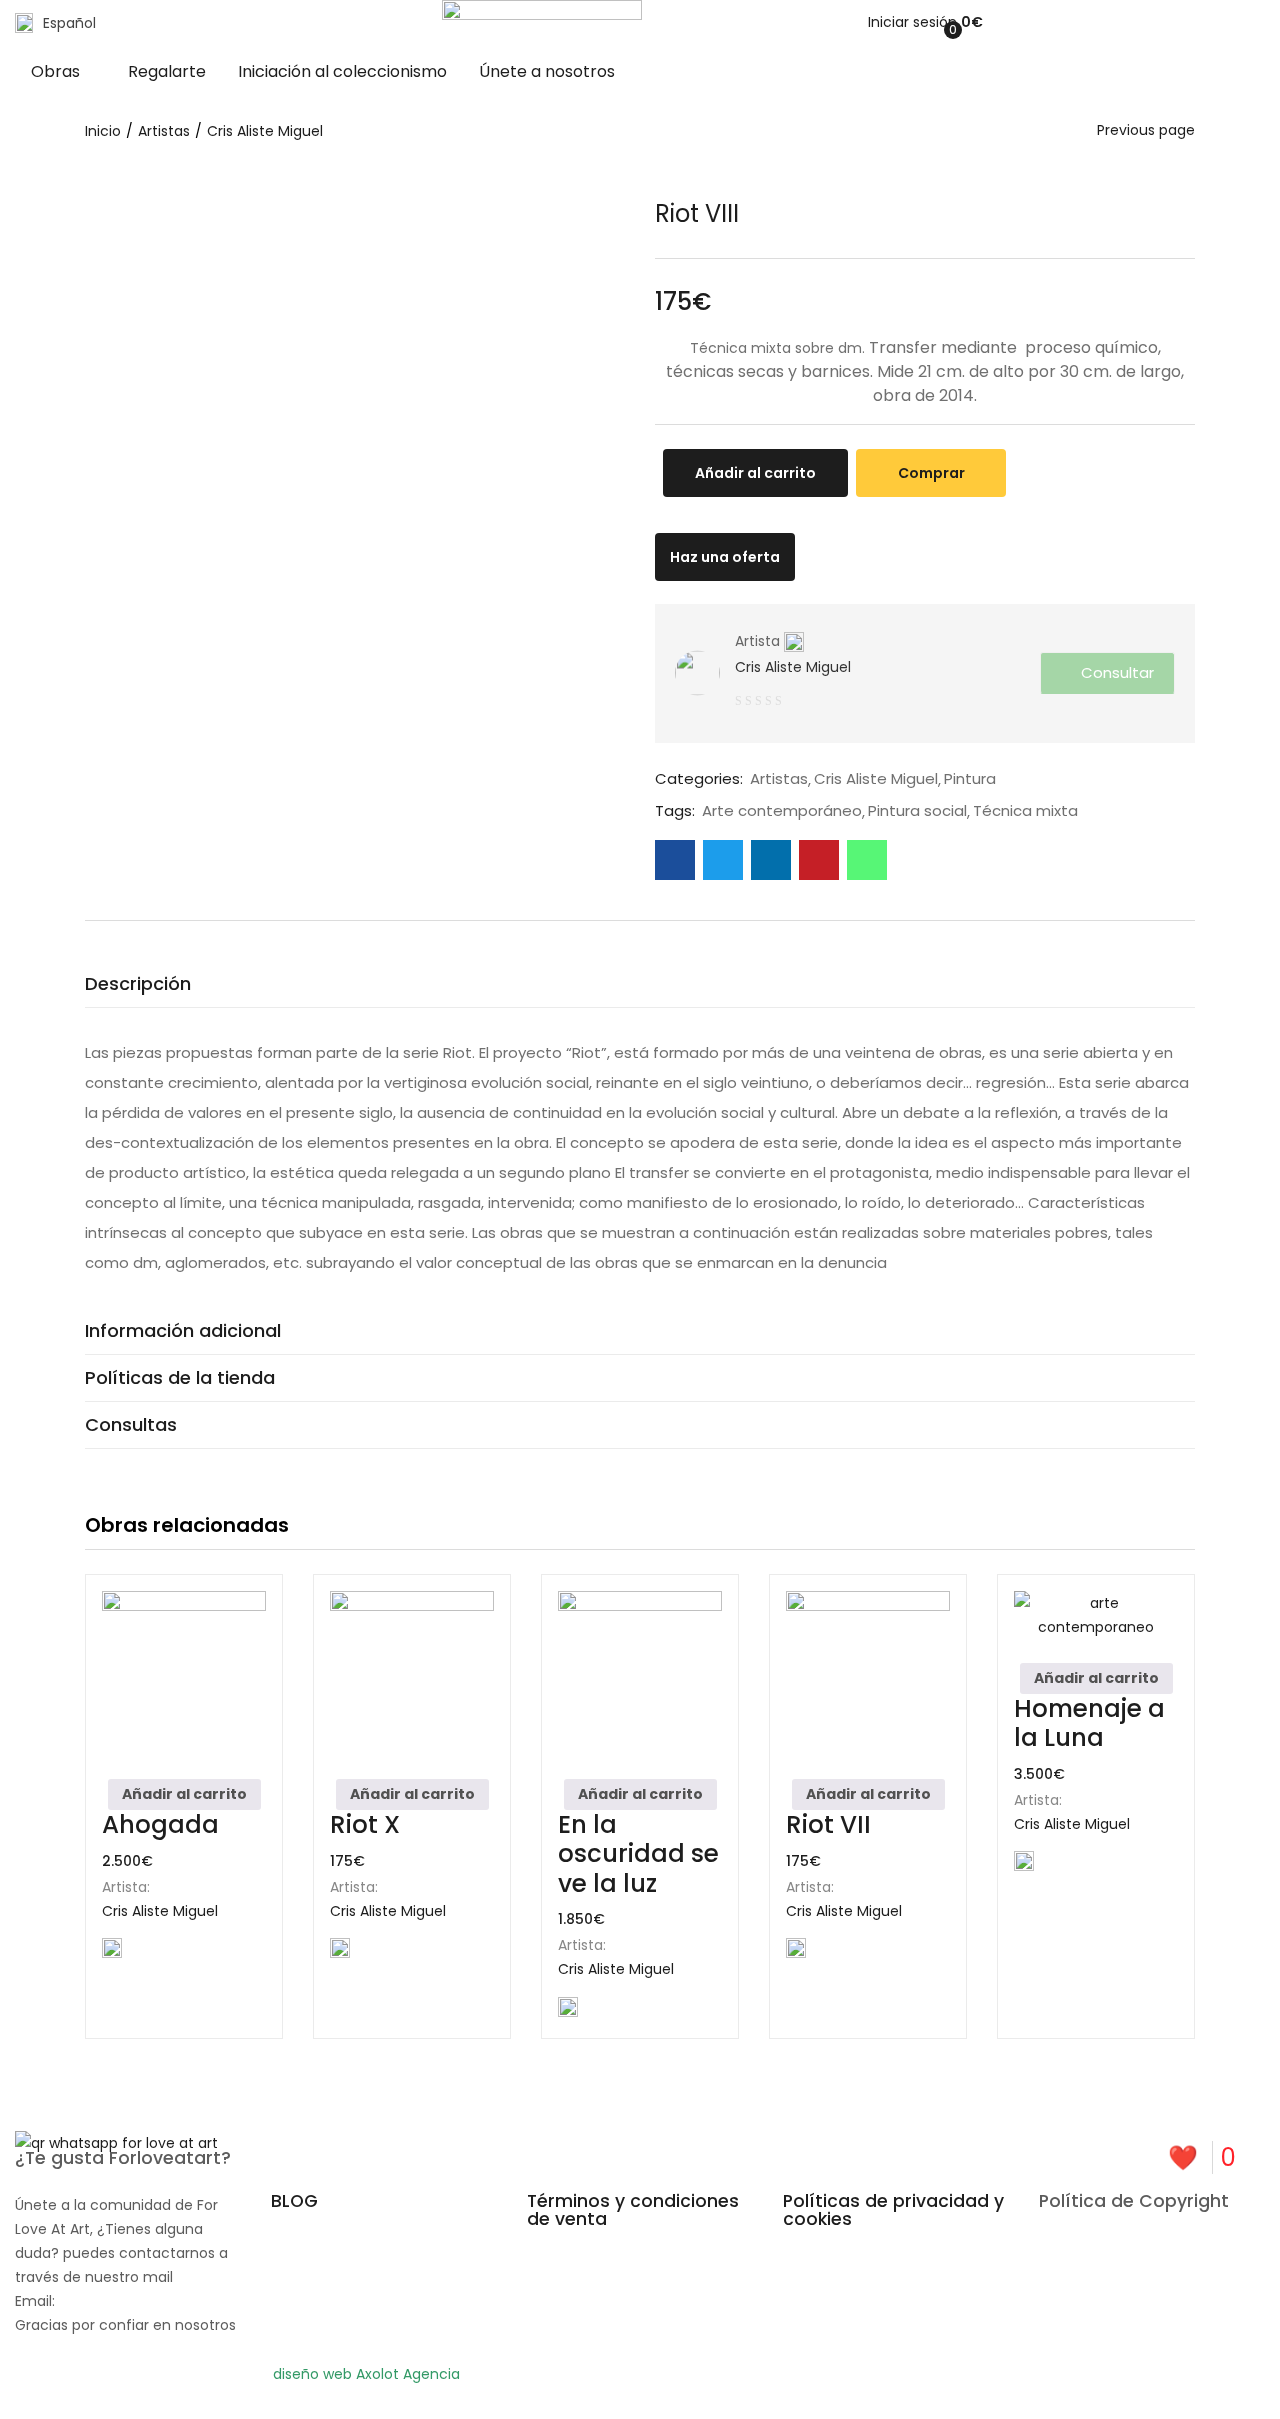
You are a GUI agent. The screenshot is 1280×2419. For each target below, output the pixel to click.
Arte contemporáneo (782, 811)
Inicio (103, 131)
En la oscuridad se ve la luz (638, 1854)
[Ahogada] (184, 1673)
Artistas (164, 131)
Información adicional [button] (183, 1330)
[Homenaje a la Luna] (1096, 1615)
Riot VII (828, 1824)
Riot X (365, 1824)
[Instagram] (734, 2387)
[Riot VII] (868, 1673)
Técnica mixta (1025, 811)
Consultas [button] (131, 1424)
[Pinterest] (680, 2387)
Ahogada (160, 1824)
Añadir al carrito (755, 473)
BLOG (294, 2201)
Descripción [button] (138, 983)
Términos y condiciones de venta (633, 2210)
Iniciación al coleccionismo (342, 71)
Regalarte (167, 71)
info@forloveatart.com (139, 2301)
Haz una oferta (725, 557)
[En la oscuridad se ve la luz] (640, 1673)
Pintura (970, 779)
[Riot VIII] (675, 860)
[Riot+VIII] (723, 860)
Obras (57, 71)
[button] (970, 22)
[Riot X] (412, 1673)
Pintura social (917, 811)
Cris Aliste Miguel (265, 131)
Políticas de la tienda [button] (180, 1377)
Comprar (931, 473)
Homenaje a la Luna (1089, 1723)
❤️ (1202, 2157)
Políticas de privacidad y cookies (893, 2210)
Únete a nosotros (547, 71)
